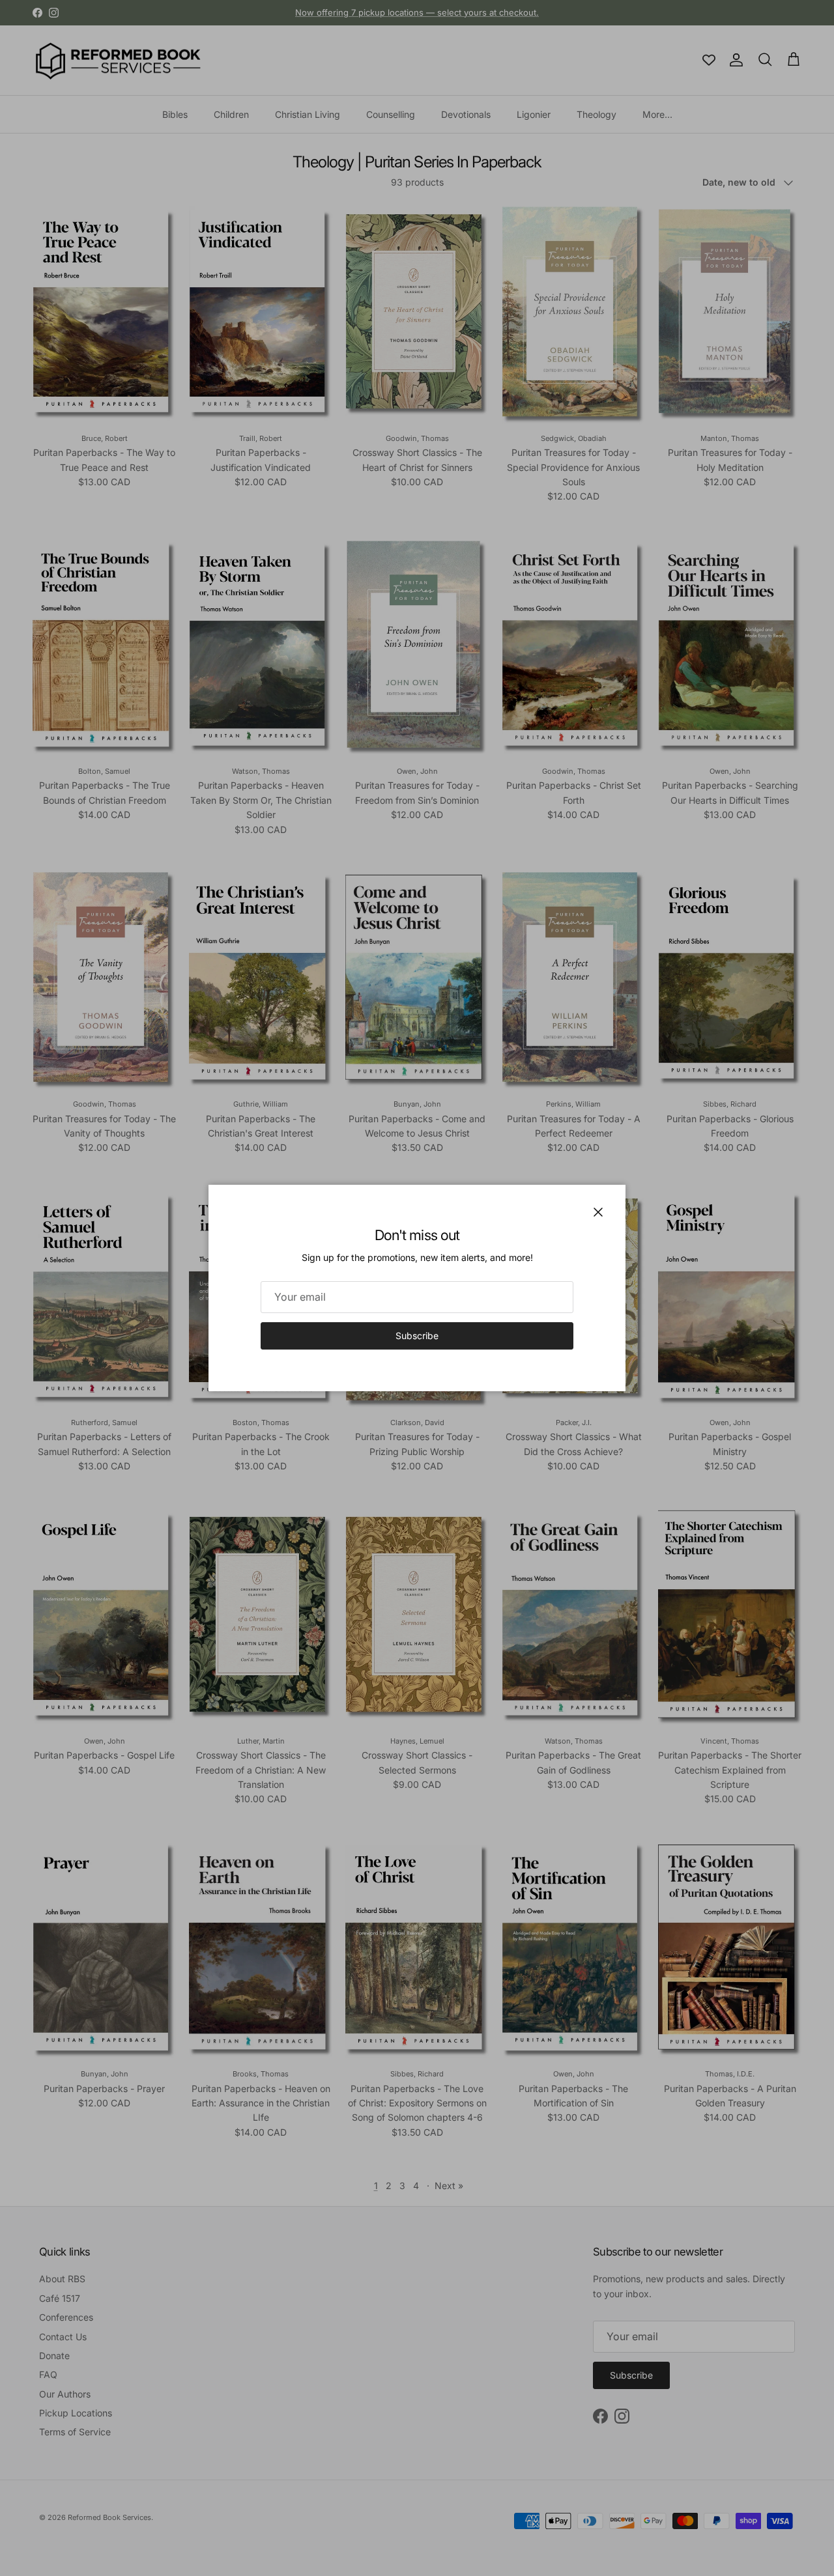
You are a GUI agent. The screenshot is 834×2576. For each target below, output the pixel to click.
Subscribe (417, 1336)
